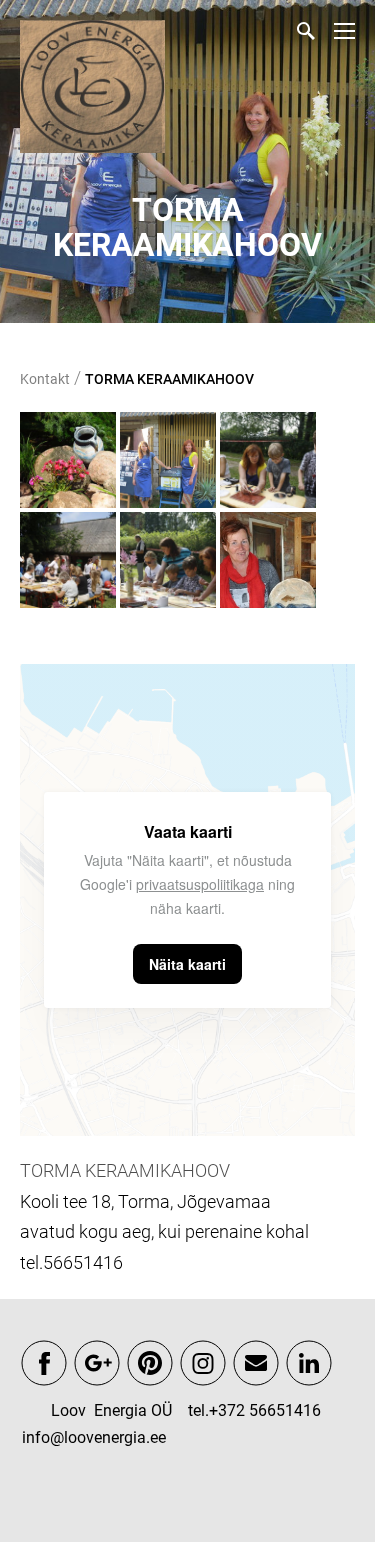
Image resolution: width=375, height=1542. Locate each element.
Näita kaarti (187, 964)
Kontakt (45, 379)
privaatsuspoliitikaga (200, 884)
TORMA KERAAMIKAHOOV (169, 379)
